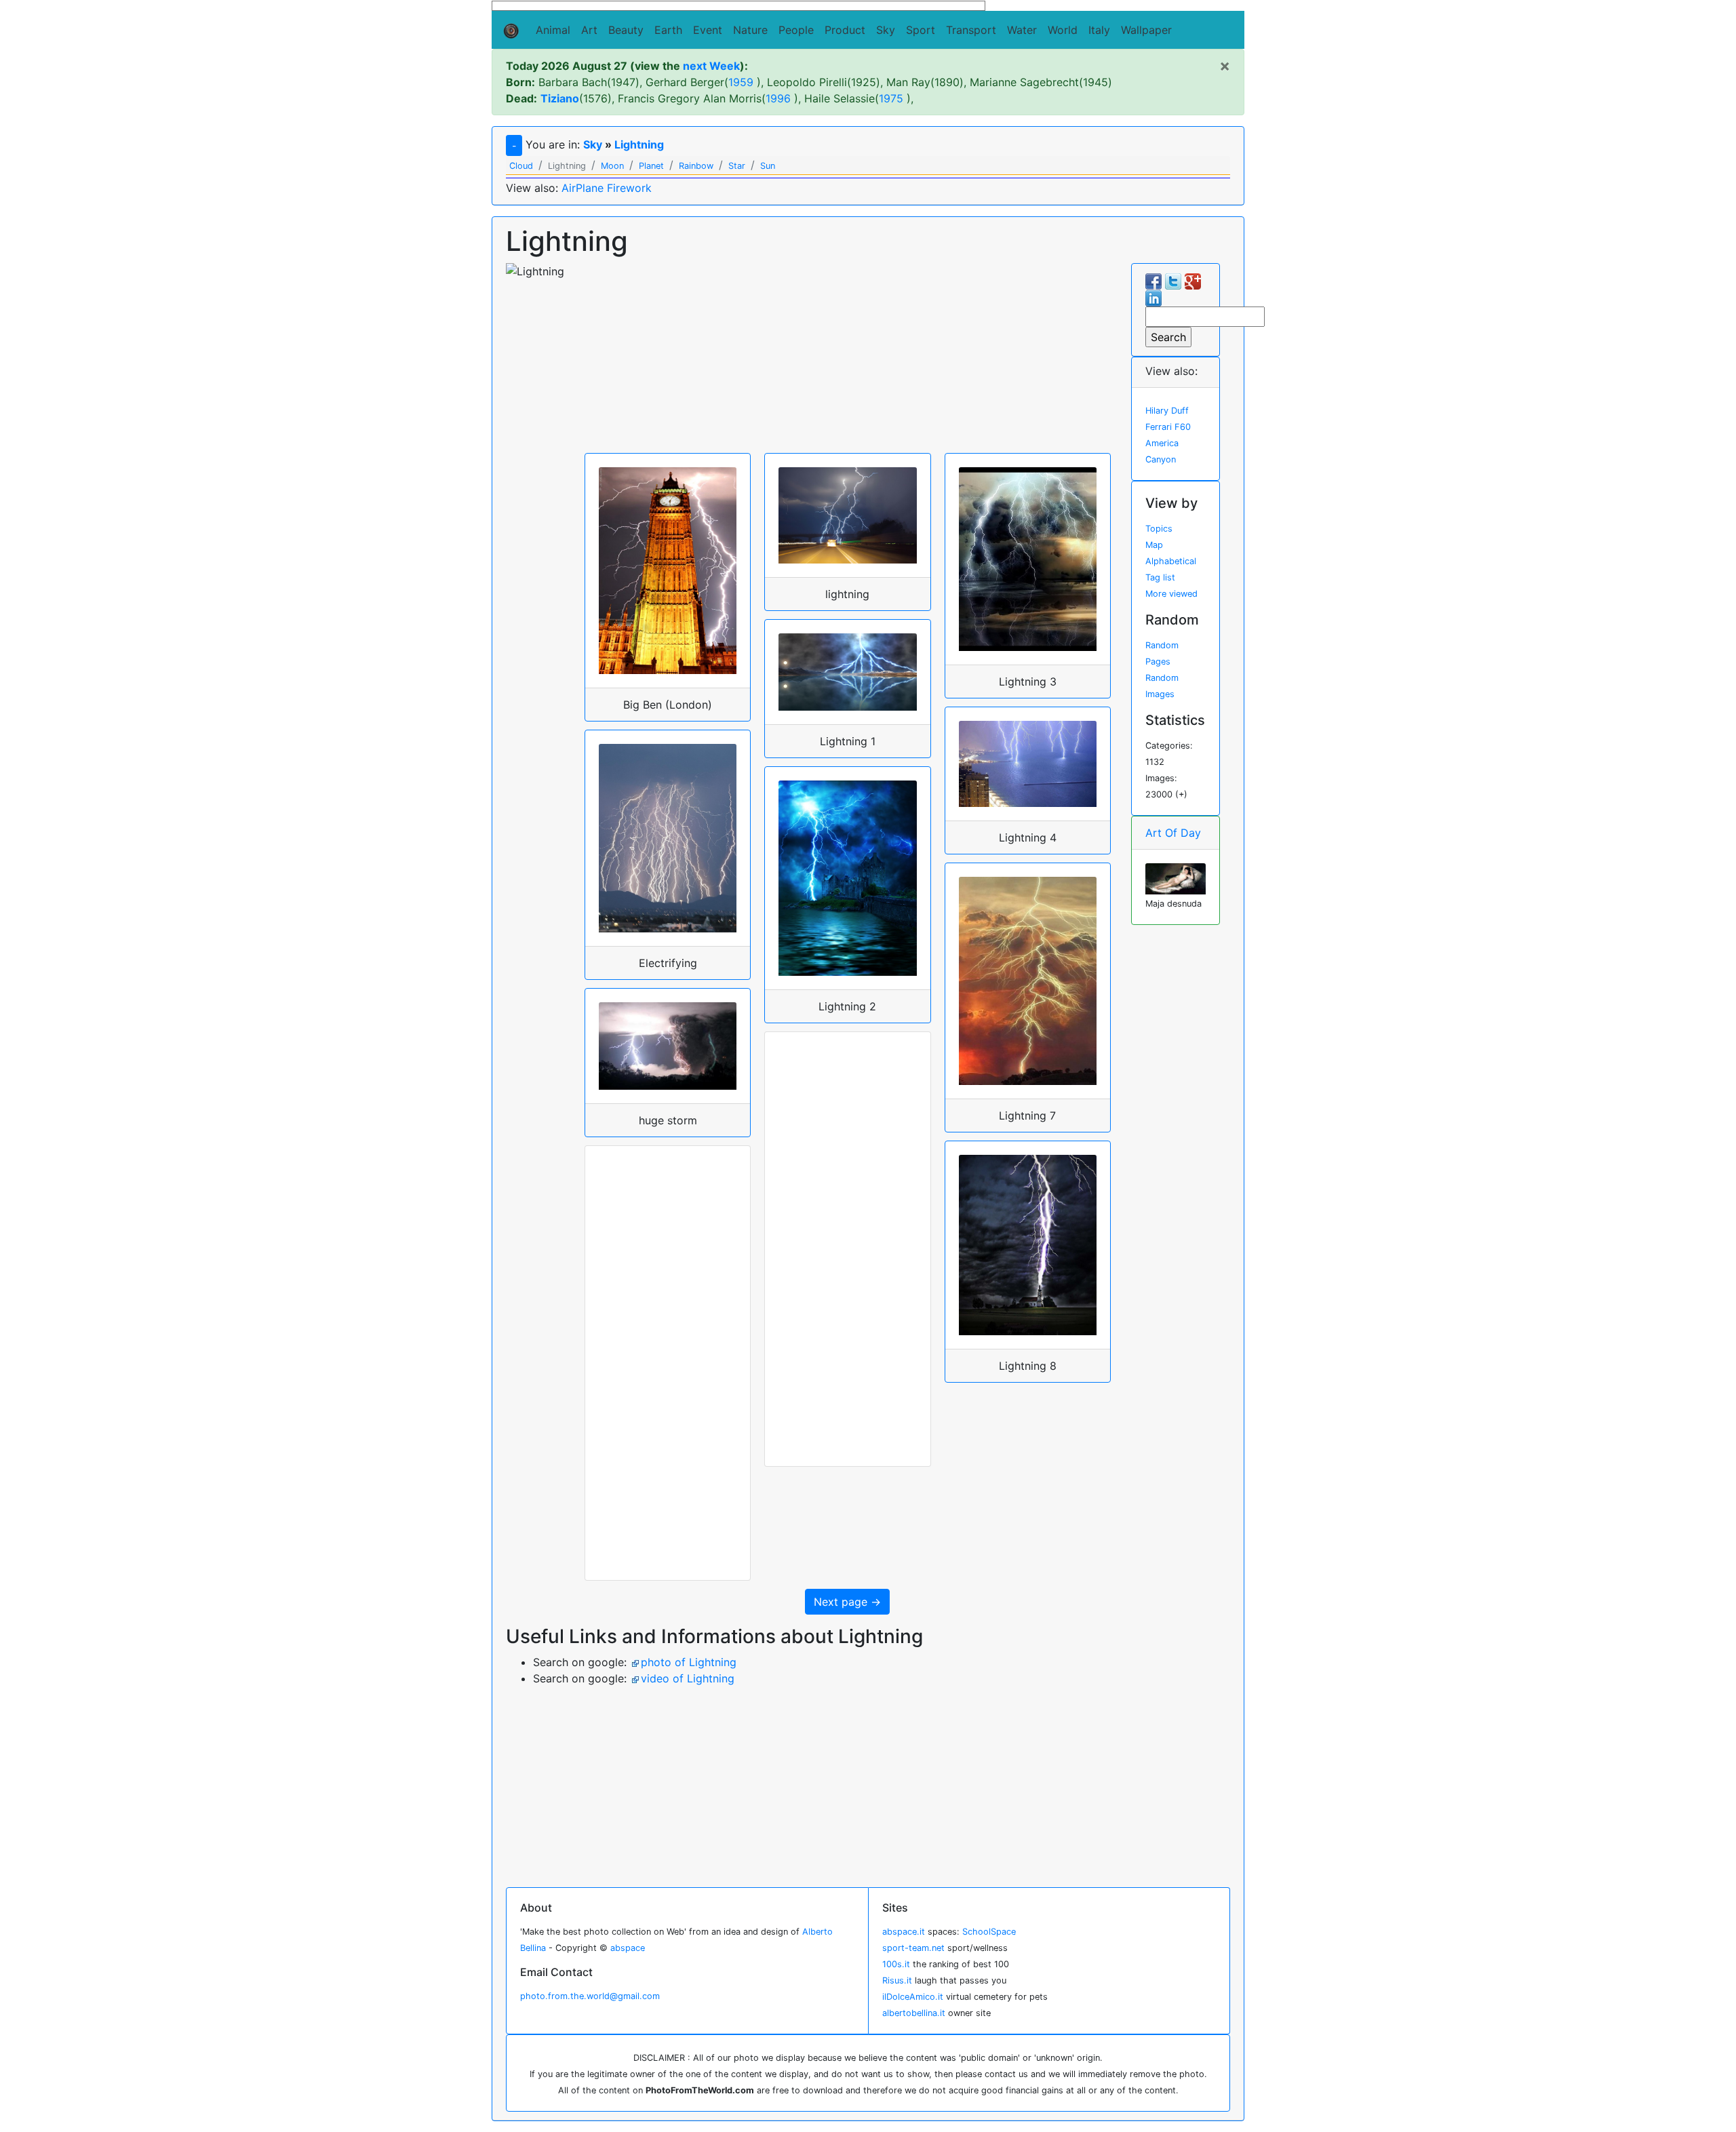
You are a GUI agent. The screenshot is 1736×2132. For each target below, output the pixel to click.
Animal (553, 30)
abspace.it (904, 1932)
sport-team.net (913, 1948)
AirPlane (583, 188)
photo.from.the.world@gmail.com (590, 1996)
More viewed (1171, 594)
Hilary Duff (1167, 411)
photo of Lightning (689, 1662)
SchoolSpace (989, 1932)
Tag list (1160, 577)
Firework (629, 188)
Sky (886, 30)
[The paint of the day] (1176, 877)
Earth (668, 30)
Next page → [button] (847, 1602)
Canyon (1161, 459)
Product (845, 30)
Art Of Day (1173, 833)
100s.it (896, 1964)
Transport (971, 30)
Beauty (626, 30)
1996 (778, 98)
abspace (628, 1948)
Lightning (639, 144)
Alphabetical (1171, 561)
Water (1022, 30)
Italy (1099, 30)
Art (589, 30)
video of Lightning (688, 1678)
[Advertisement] (848, 358)
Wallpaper (1146, 30)
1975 (891, 98)
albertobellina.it (914, 2013)
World (1063, 30)
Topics (1159, 529)
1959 (741, 82)
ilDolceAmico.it (913, 1997)
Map (1154, 545)
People (796, 30)
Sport (921, 30)
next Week (711, 66)
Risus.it (897, 1980)
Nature (750, 30)
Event (708, 30)
